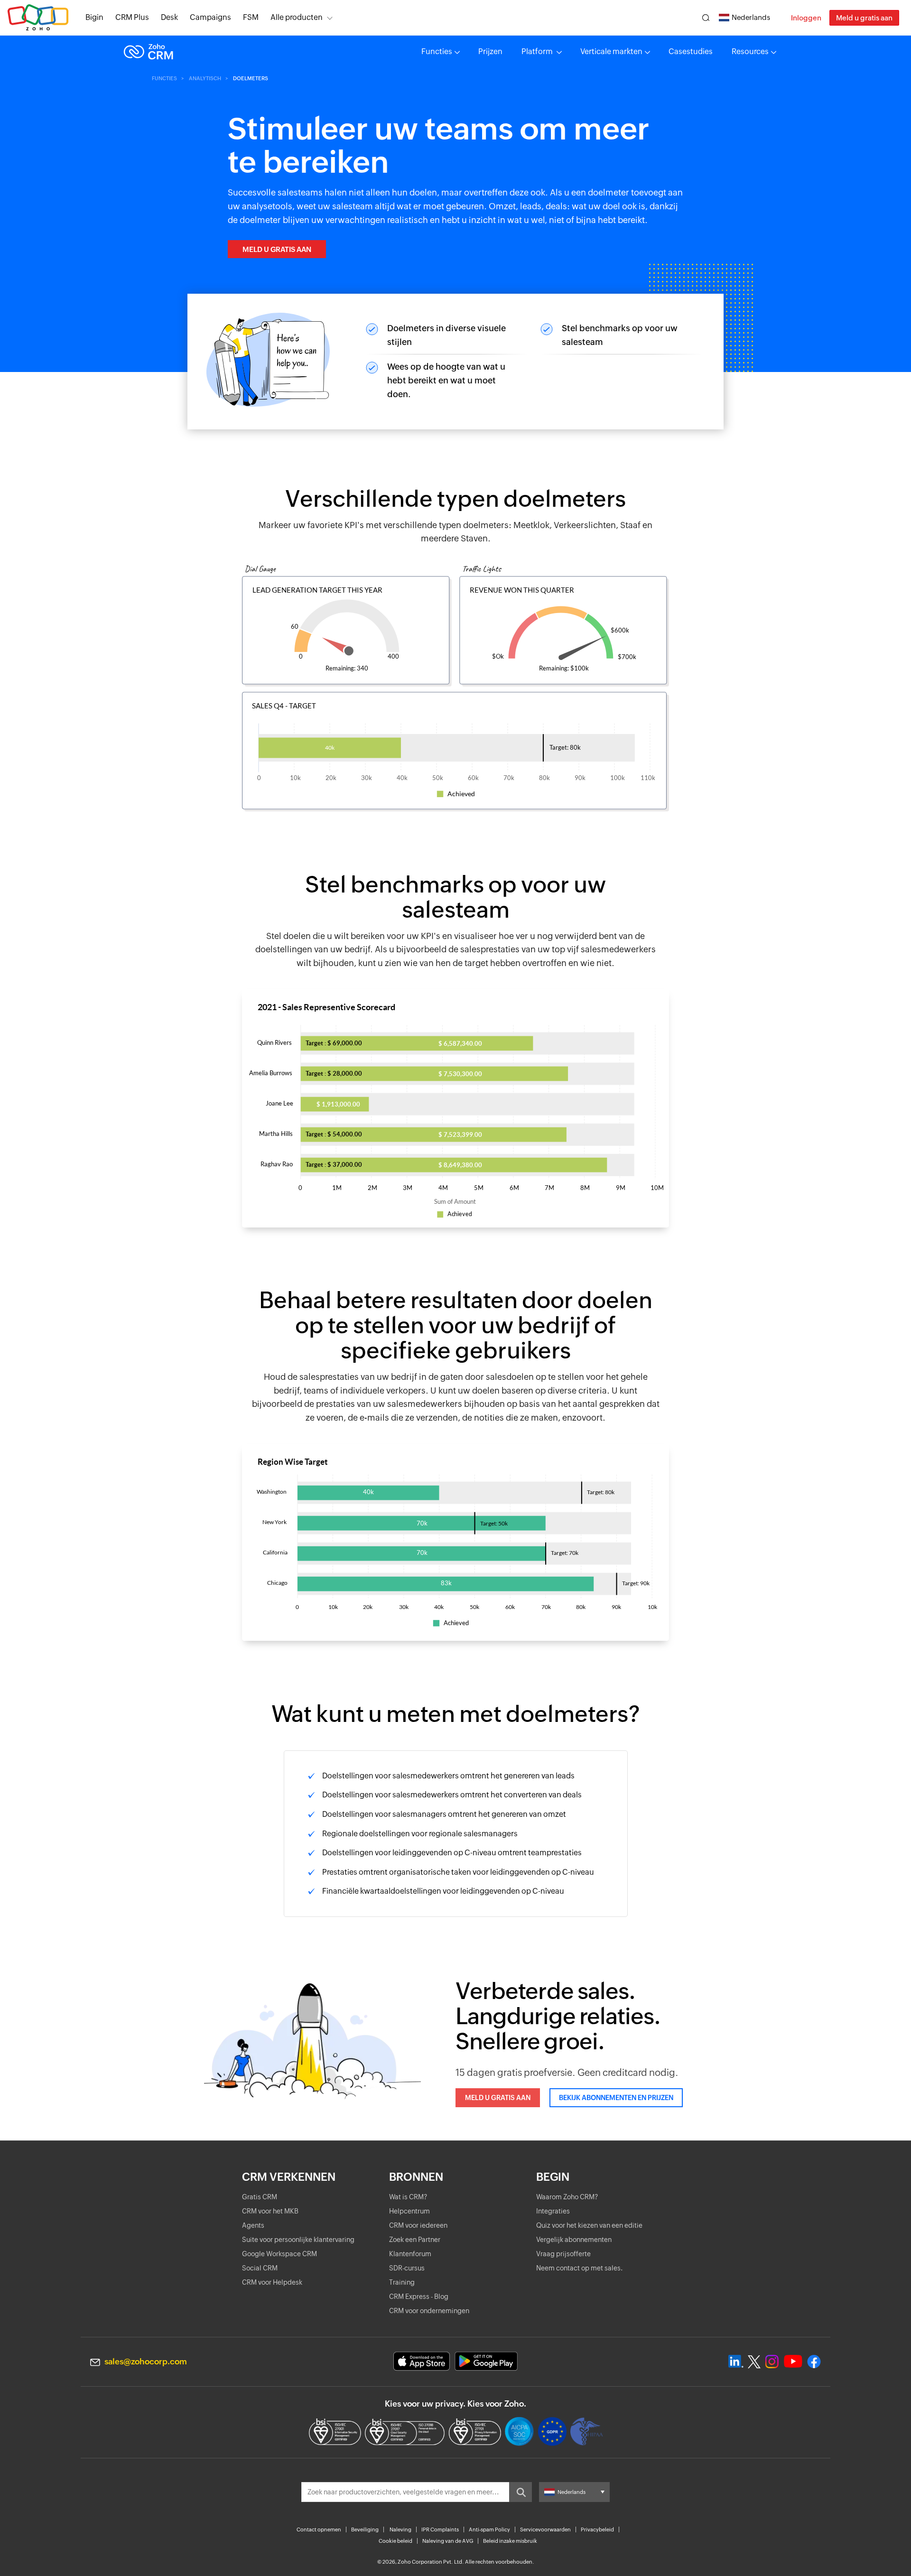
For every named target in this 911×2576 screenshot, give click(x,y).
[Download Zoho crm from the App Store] (422, 2361)
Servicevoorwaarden (545, 2530)
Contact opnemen (319, 2530)
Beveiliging (365, 2530)
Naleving (400, 2530)
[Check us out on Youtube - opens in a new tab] (793, 2362)
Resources (750, 51)
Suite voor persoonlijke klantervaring (298, 2240)
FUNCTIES (164, 78)
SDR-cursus (407, 2268)
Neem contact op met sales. (580, 2268)
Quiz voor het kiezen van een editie (589, 2225)
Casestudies (691, 51)
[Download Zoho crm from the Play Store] (486, 2361)
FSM (251, 17)
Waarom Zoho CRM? (567, 2197)
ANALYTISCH (205, 78)
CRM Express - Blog (419, 2297)
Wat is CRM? (408, 2197)
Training (402, 2282)
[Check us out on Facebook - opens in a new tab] (814, 2362)
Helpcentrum (409, 2211)
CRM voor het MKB (270, 2211)
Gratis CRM (260, 2197)
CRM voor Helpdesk (272, 2282)
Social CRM (260, 2268)
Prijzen (490, 51)
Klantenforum (410, 2254)
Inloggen (806, 18)
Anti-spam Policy (489, 2530)
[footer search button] (521, 2492)
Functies (437, 51)
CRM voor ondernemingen (429, 2311)
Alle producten (297, 17)
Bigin (94, 17)
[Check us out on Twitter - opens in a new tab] (754, 2362)
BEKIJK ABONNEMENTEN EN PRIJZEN (616, 2098)
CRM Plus (132, 17)
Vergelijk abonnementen (574, 2240)
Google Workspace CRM (279, 2254)
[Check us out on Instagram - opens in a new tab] (772, 2362)
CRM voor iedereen (418, 2225)
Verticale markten (611, 51)
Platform (538, 51)
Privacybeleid (597, 2530)
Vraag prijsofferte (563, 2254)
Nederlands (751, 17)
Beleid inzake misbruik (510, 2541)
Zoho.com (38, 18)
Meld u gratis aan (864, 18)
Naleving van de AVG (448, 2541)
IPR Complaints (440, 2530)
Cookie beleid (395, 2541)
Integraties (553, 2211)
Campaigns (210, 17)
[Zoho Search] (706, 18)
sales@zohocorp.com (146, 2362)
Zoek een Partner (415, 2240)
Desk (169, 17)
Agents (253, 2225)
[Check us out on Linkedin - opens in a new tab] (736, 2362)
